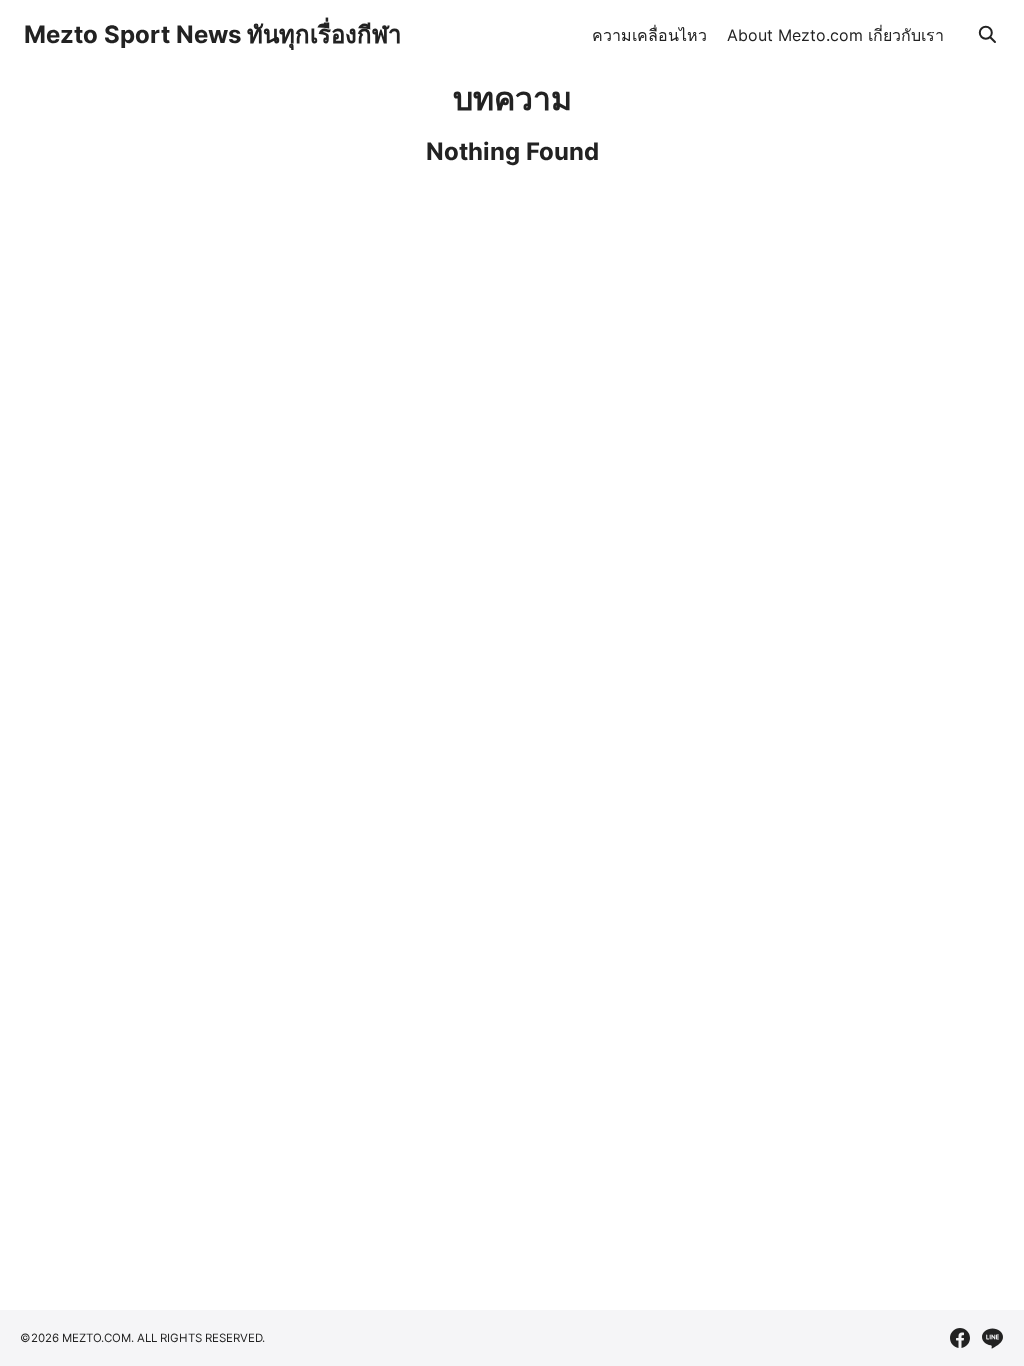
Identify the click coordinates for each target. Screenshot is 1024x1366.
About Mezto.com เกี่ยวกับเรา (835, 35)
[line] (992, 1338)
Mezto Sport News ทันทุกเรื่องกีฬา (212, 34)
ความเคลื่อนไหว (649, 35)
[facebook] (960, 1338)
